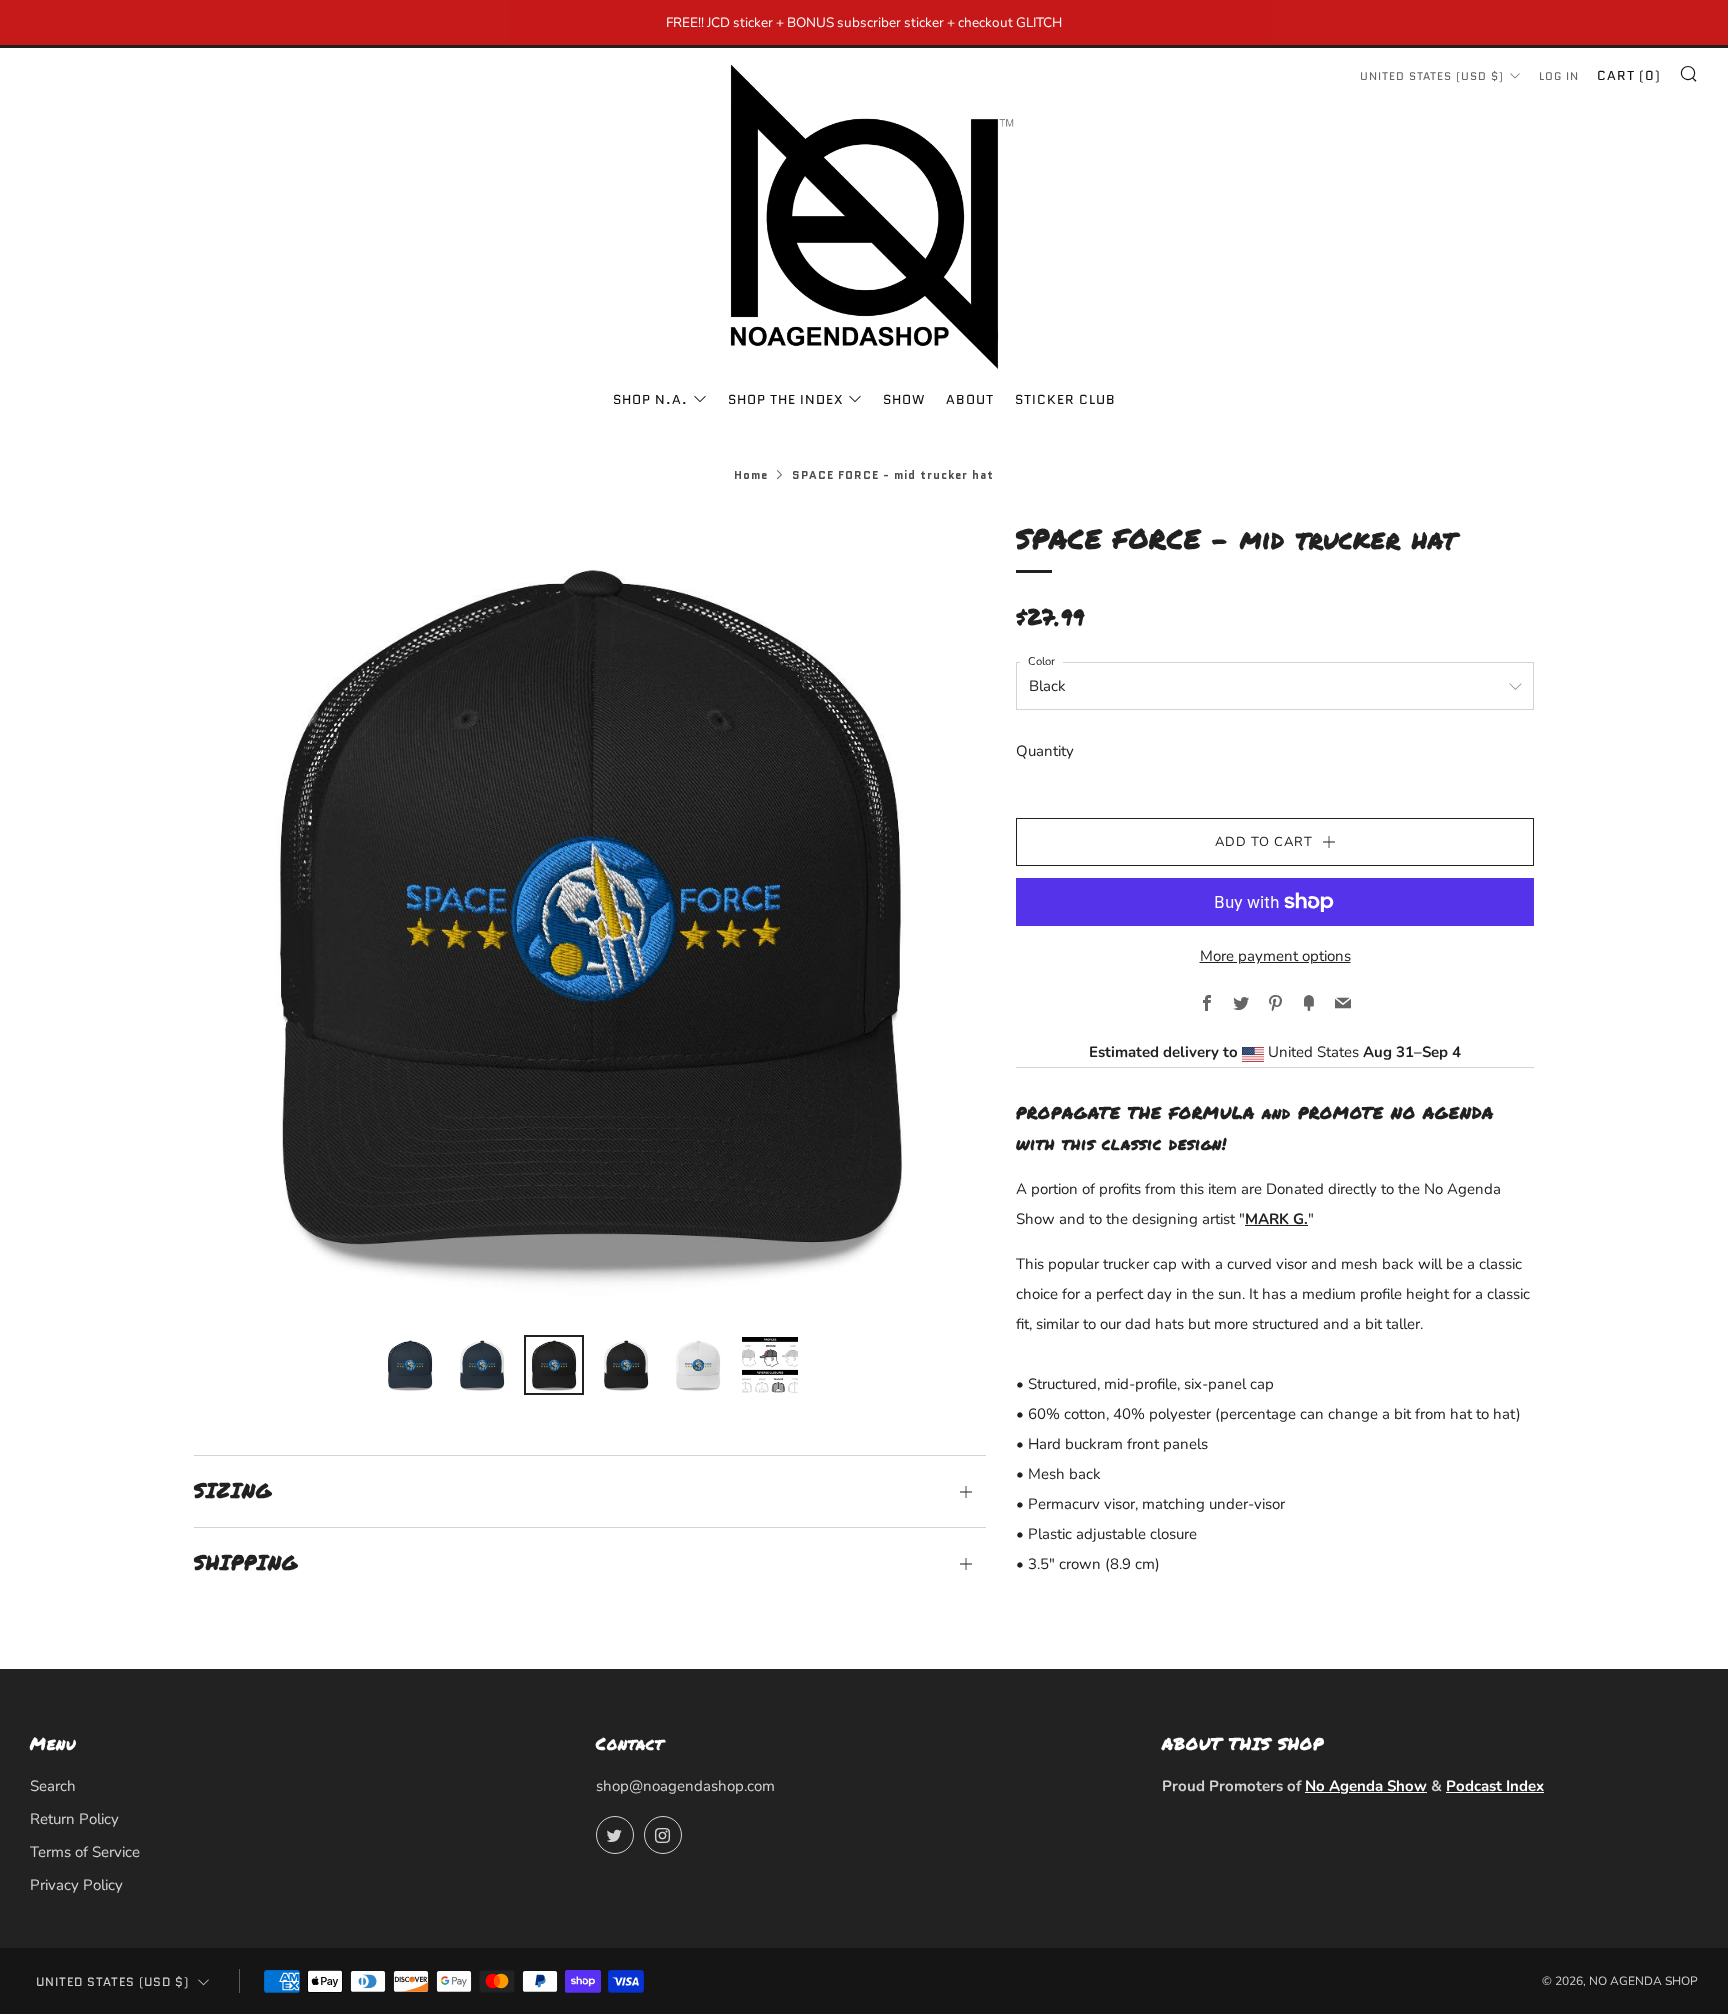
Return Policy (74, 1819)
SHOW (904, 399)
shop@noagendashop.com (685, 1786)
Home (751, 475)
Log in (1559, 76)
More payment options (1275, 956)
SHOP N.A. (650, 399)
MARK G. (1276, 1219)
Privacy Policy (76, 1885)
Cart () (1629, 75)
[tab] (410, 1365)
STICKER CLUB (1065, 399)
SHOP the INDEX (785, 399)
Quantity (1045, 751)
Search (53, 1786)
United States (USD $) (1432, 76)
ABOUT (970, 399)
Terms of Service (85, 1852)
